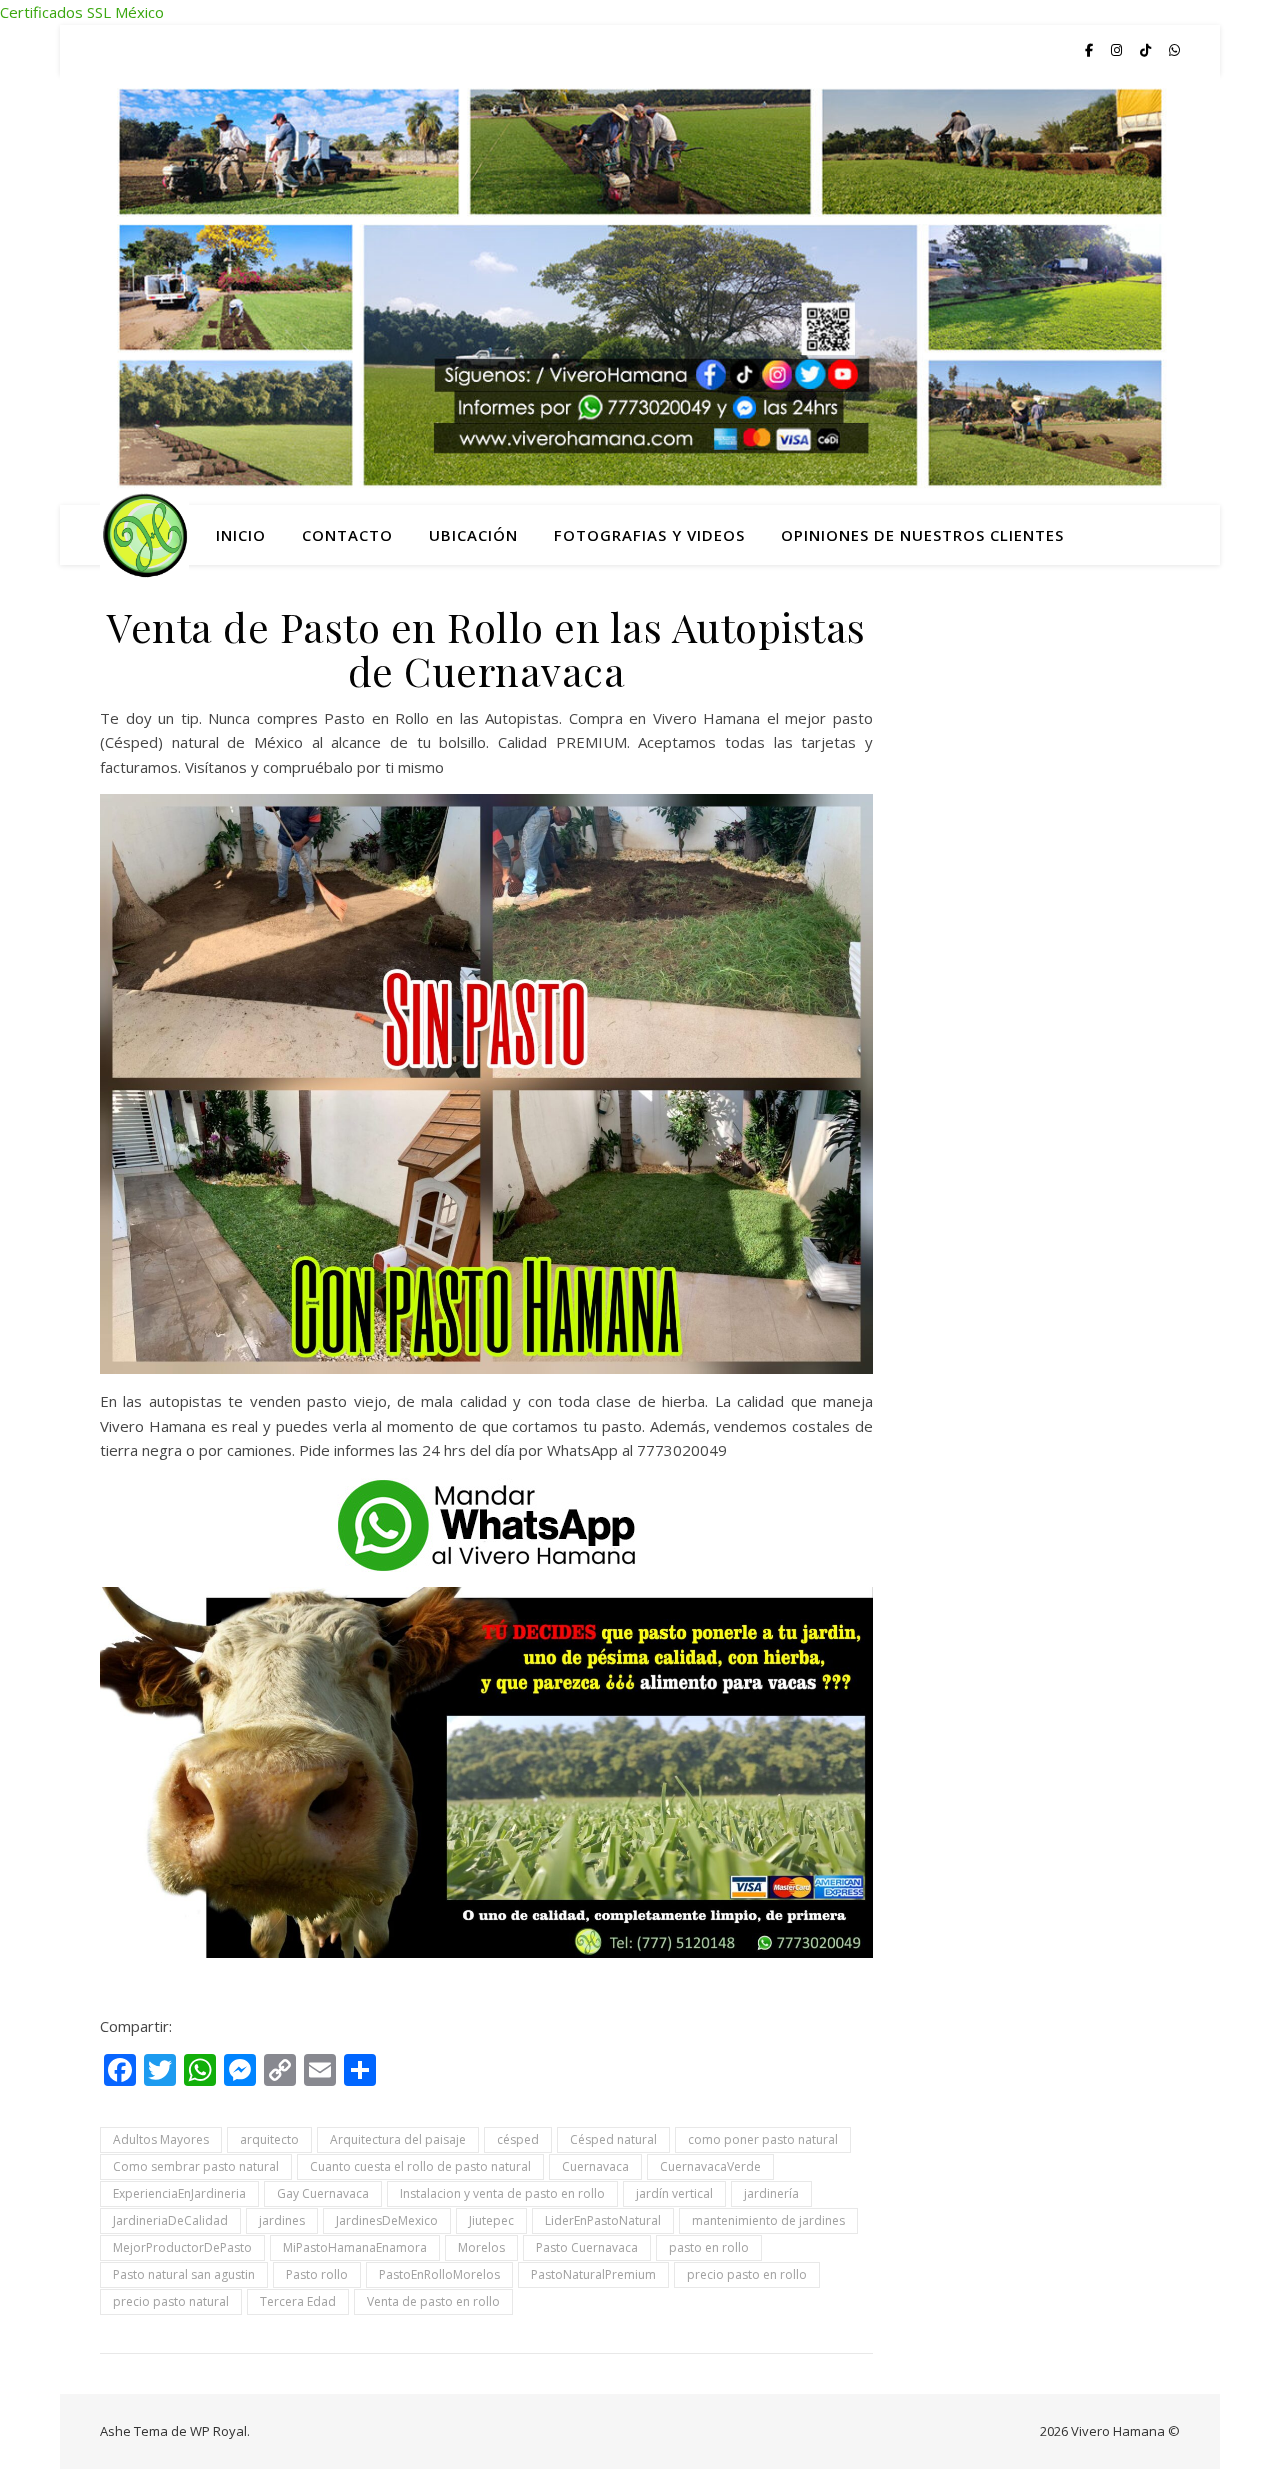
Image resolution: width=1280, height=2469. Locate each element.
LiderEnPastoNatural (603, 2220)
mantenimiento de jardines (768, 2220)
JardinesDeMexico (387, 2220)
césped (518, 2139)
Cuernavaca (595, 2166)
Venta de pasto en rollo (433, 2301)
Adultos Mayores (161, 2139)
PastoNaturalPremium (593, 2274)
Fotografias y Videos (649, 535)
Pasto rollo (317, 2274)
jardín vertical (674, 2193)
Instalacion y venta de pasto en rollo (502, 2193)
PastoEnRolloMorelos (439, 2274)
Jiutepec (491, 2220)
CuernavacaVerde (710, 2166)
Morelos (481, 2247)
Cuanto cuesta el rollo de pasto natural (420, 2166)
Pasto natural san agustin (184, 2274)
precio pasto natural (171, 2301)
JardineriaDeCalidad (170, 2220)
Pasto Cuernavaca (587, 2247)
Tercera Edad (298, 2301)
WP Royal (218, 2431)
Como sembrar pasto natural (196, 2166)
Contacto (347, 535)
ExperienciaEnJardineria (179, 2193)
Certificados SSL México (82, 12)
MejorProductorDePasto (182, 2247)
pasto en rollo (709, 2247)
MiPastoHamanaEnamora (355, 2247)
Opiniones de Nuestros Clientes (922, 535)
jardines (282, 2220)
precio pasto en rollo (747, 2274)
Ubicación (473, 535)
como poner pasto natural (763, 2139)
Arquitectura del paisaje (398, 2139)
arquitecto (269, 2139)
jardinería (771, 2193)
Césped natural (613, 2139)
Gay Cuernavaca (323, 2193)
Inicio (241, 535)
